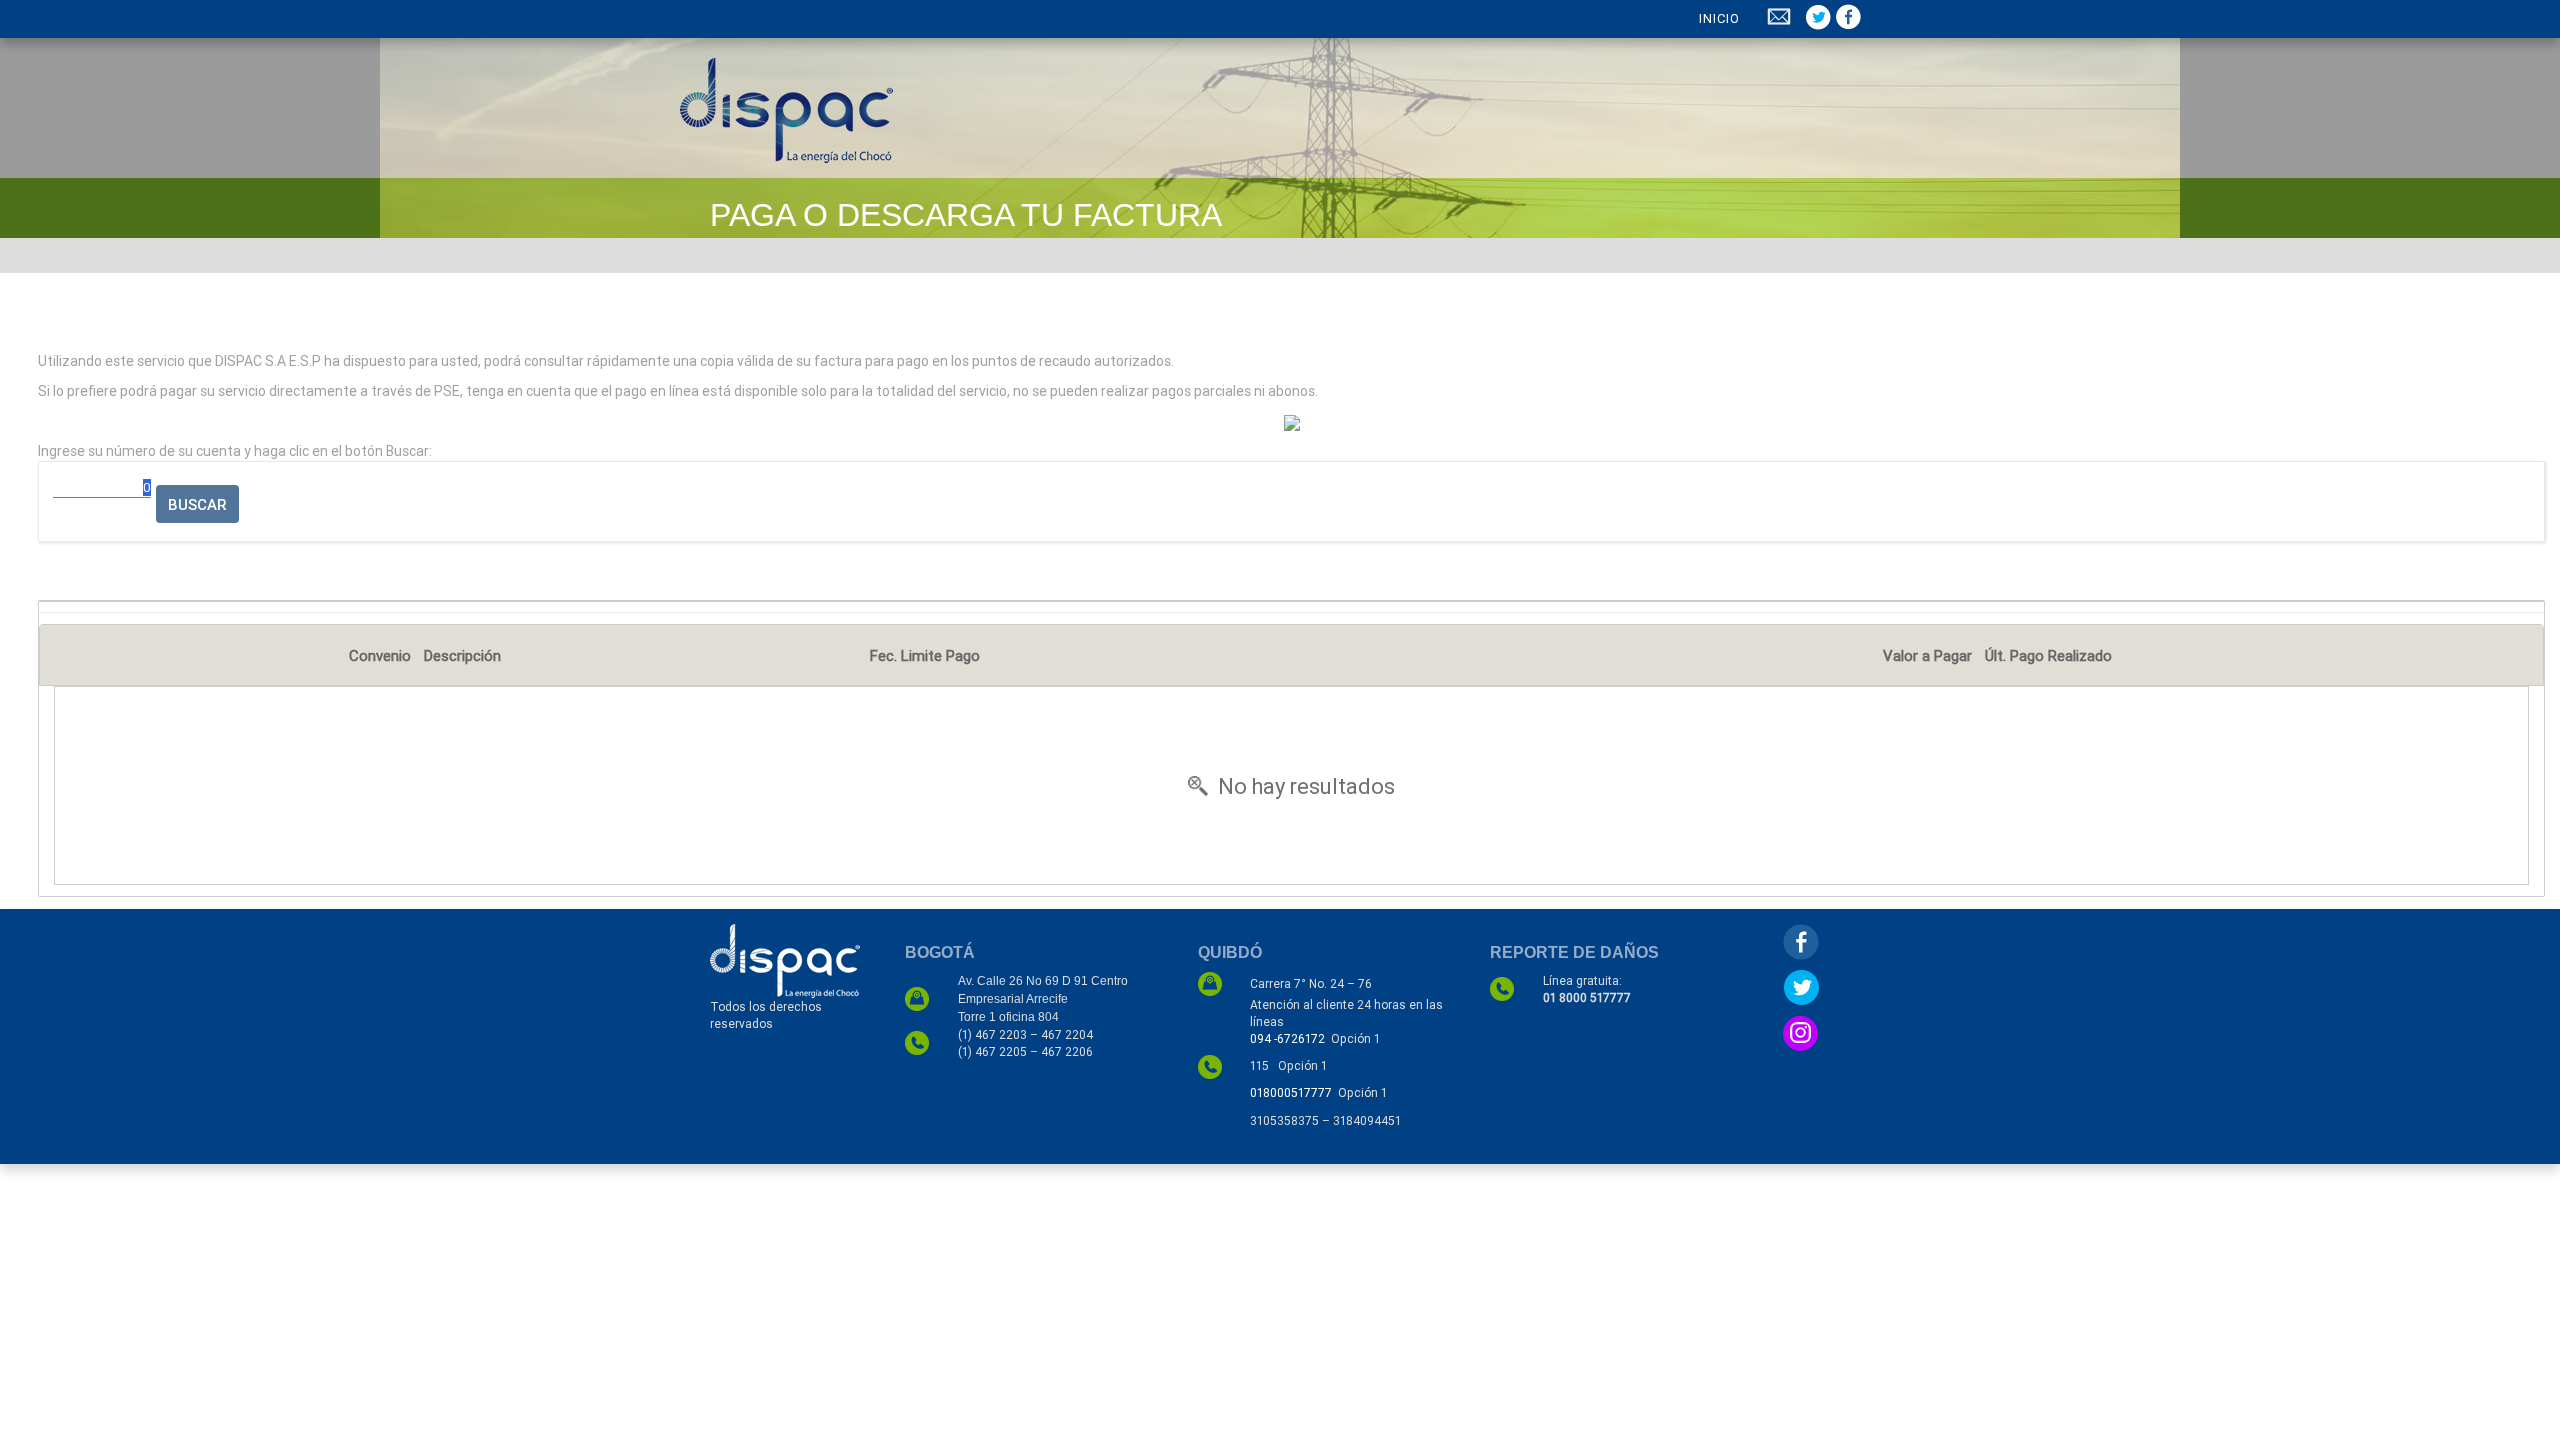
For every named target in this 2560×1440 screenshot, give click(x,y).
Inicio (1719, 18)
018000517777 (1291, 1092)
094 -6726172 (1287, 1038)
